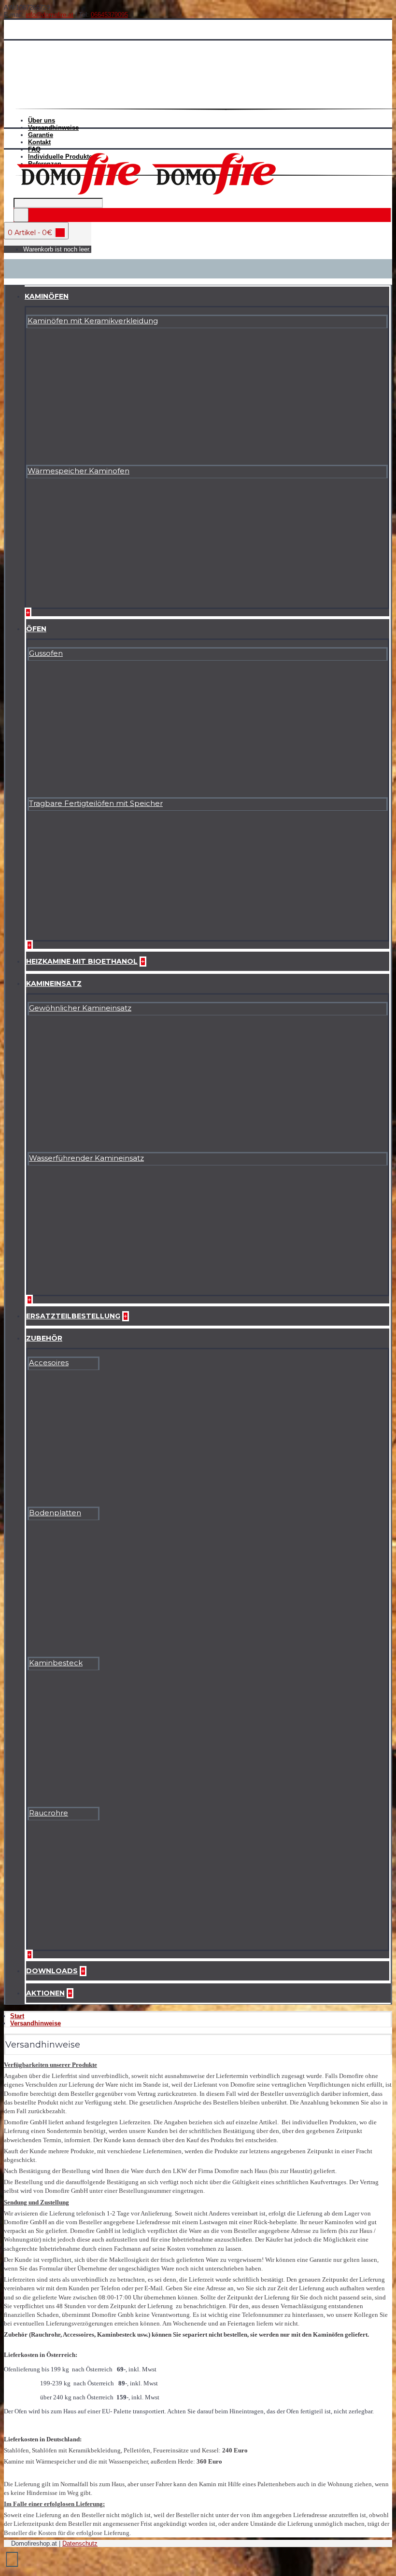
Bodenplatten (55, 1513)
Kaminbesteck (56, 1663)
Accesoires (49, 1363)
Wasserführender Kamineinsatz (86, 1158)
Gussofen (46, 653)
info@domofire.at (49, 15)
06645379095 (109, 15)
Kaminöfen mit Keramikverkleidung (93, 321)
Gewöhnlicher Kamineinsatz (80, 1008)
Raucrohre (49, 1813)
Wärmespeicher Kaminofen (78, 471)
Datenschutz (80, 2543)
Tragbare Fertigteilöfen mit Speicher (96, 803)
